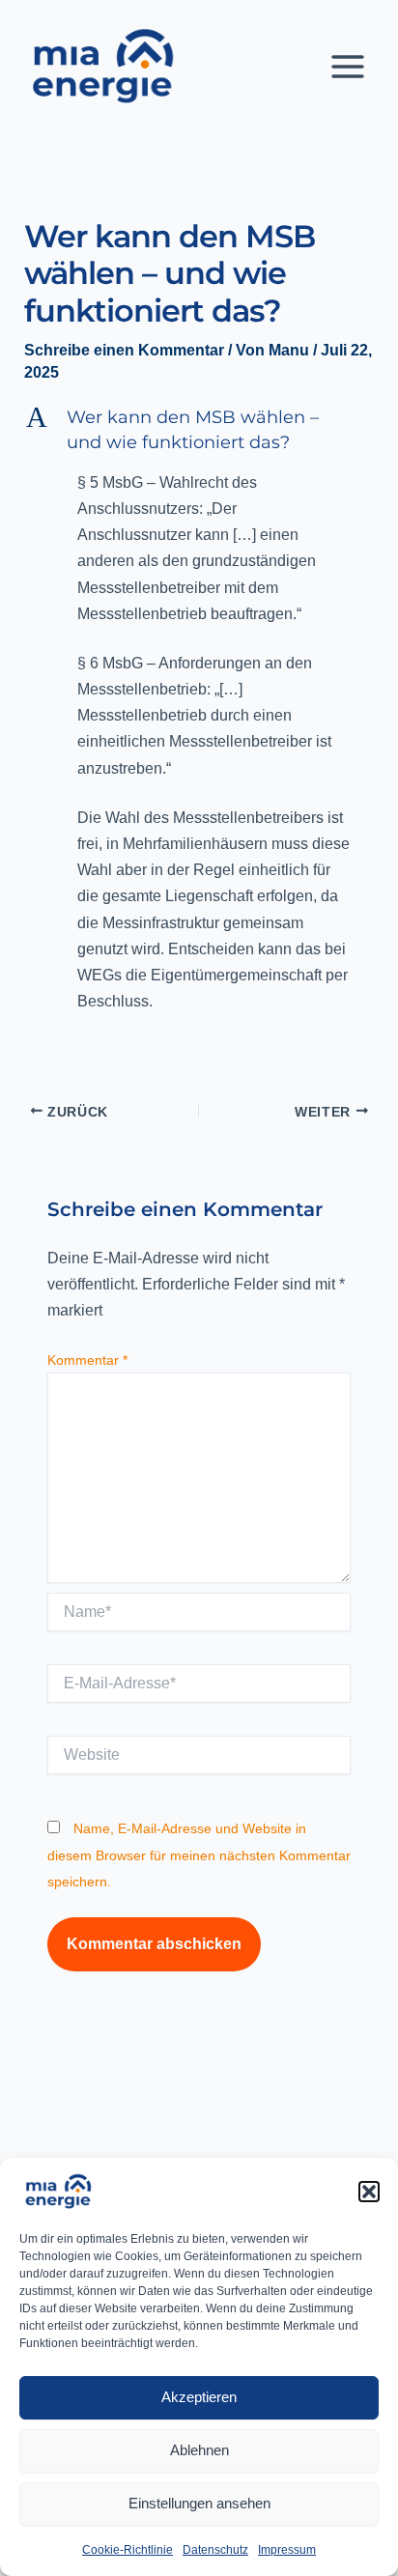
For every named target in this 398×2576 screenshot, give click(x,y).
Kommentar (87, 1360)
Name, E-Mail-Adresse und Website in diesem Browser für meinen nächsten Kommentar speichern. (199, 1854)
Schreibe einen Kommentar (124, 350)
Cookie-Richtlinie (128, 2550)
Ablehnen (199, 2450)
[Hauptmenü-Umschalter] (348, 67)
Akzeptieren (199, 2397)
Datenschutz (215, 2550)
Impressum (287, 2550)
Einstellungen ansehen (199, 2503)
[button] (369, 2192)
